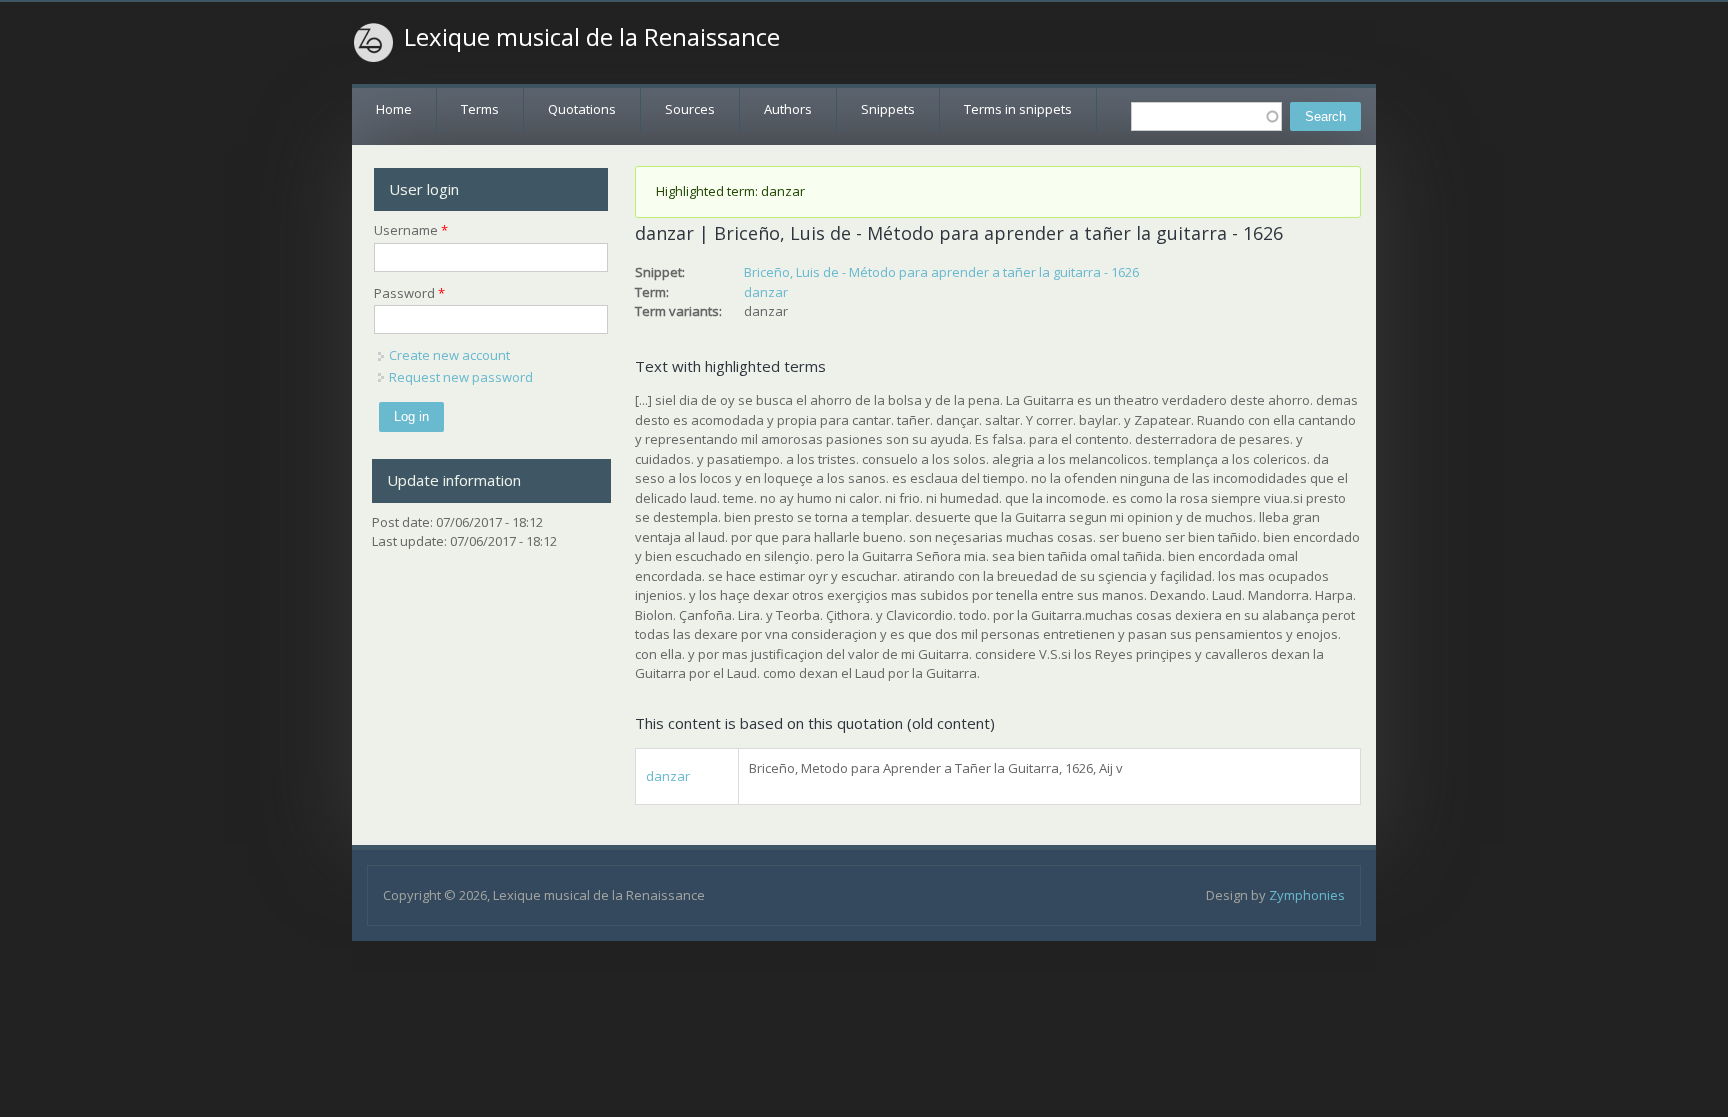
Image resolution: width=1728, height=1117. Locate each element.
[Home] (374, 43)
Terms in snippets (1018, 109)
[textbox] (1206, 116)
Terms (480, 109)
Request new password (461, 377)
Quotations (582, 109)
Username (411, 230)
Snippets (888, 109)
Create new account (449, 355)
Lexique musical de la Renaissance (592, 37)
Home (394, 109)
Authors (788, 109)
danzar (766, 292)
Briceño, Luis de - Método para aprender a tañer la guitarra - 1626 (941, 272)
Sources (690, 109)
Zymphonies (1307, 895)
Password (409, 293)
